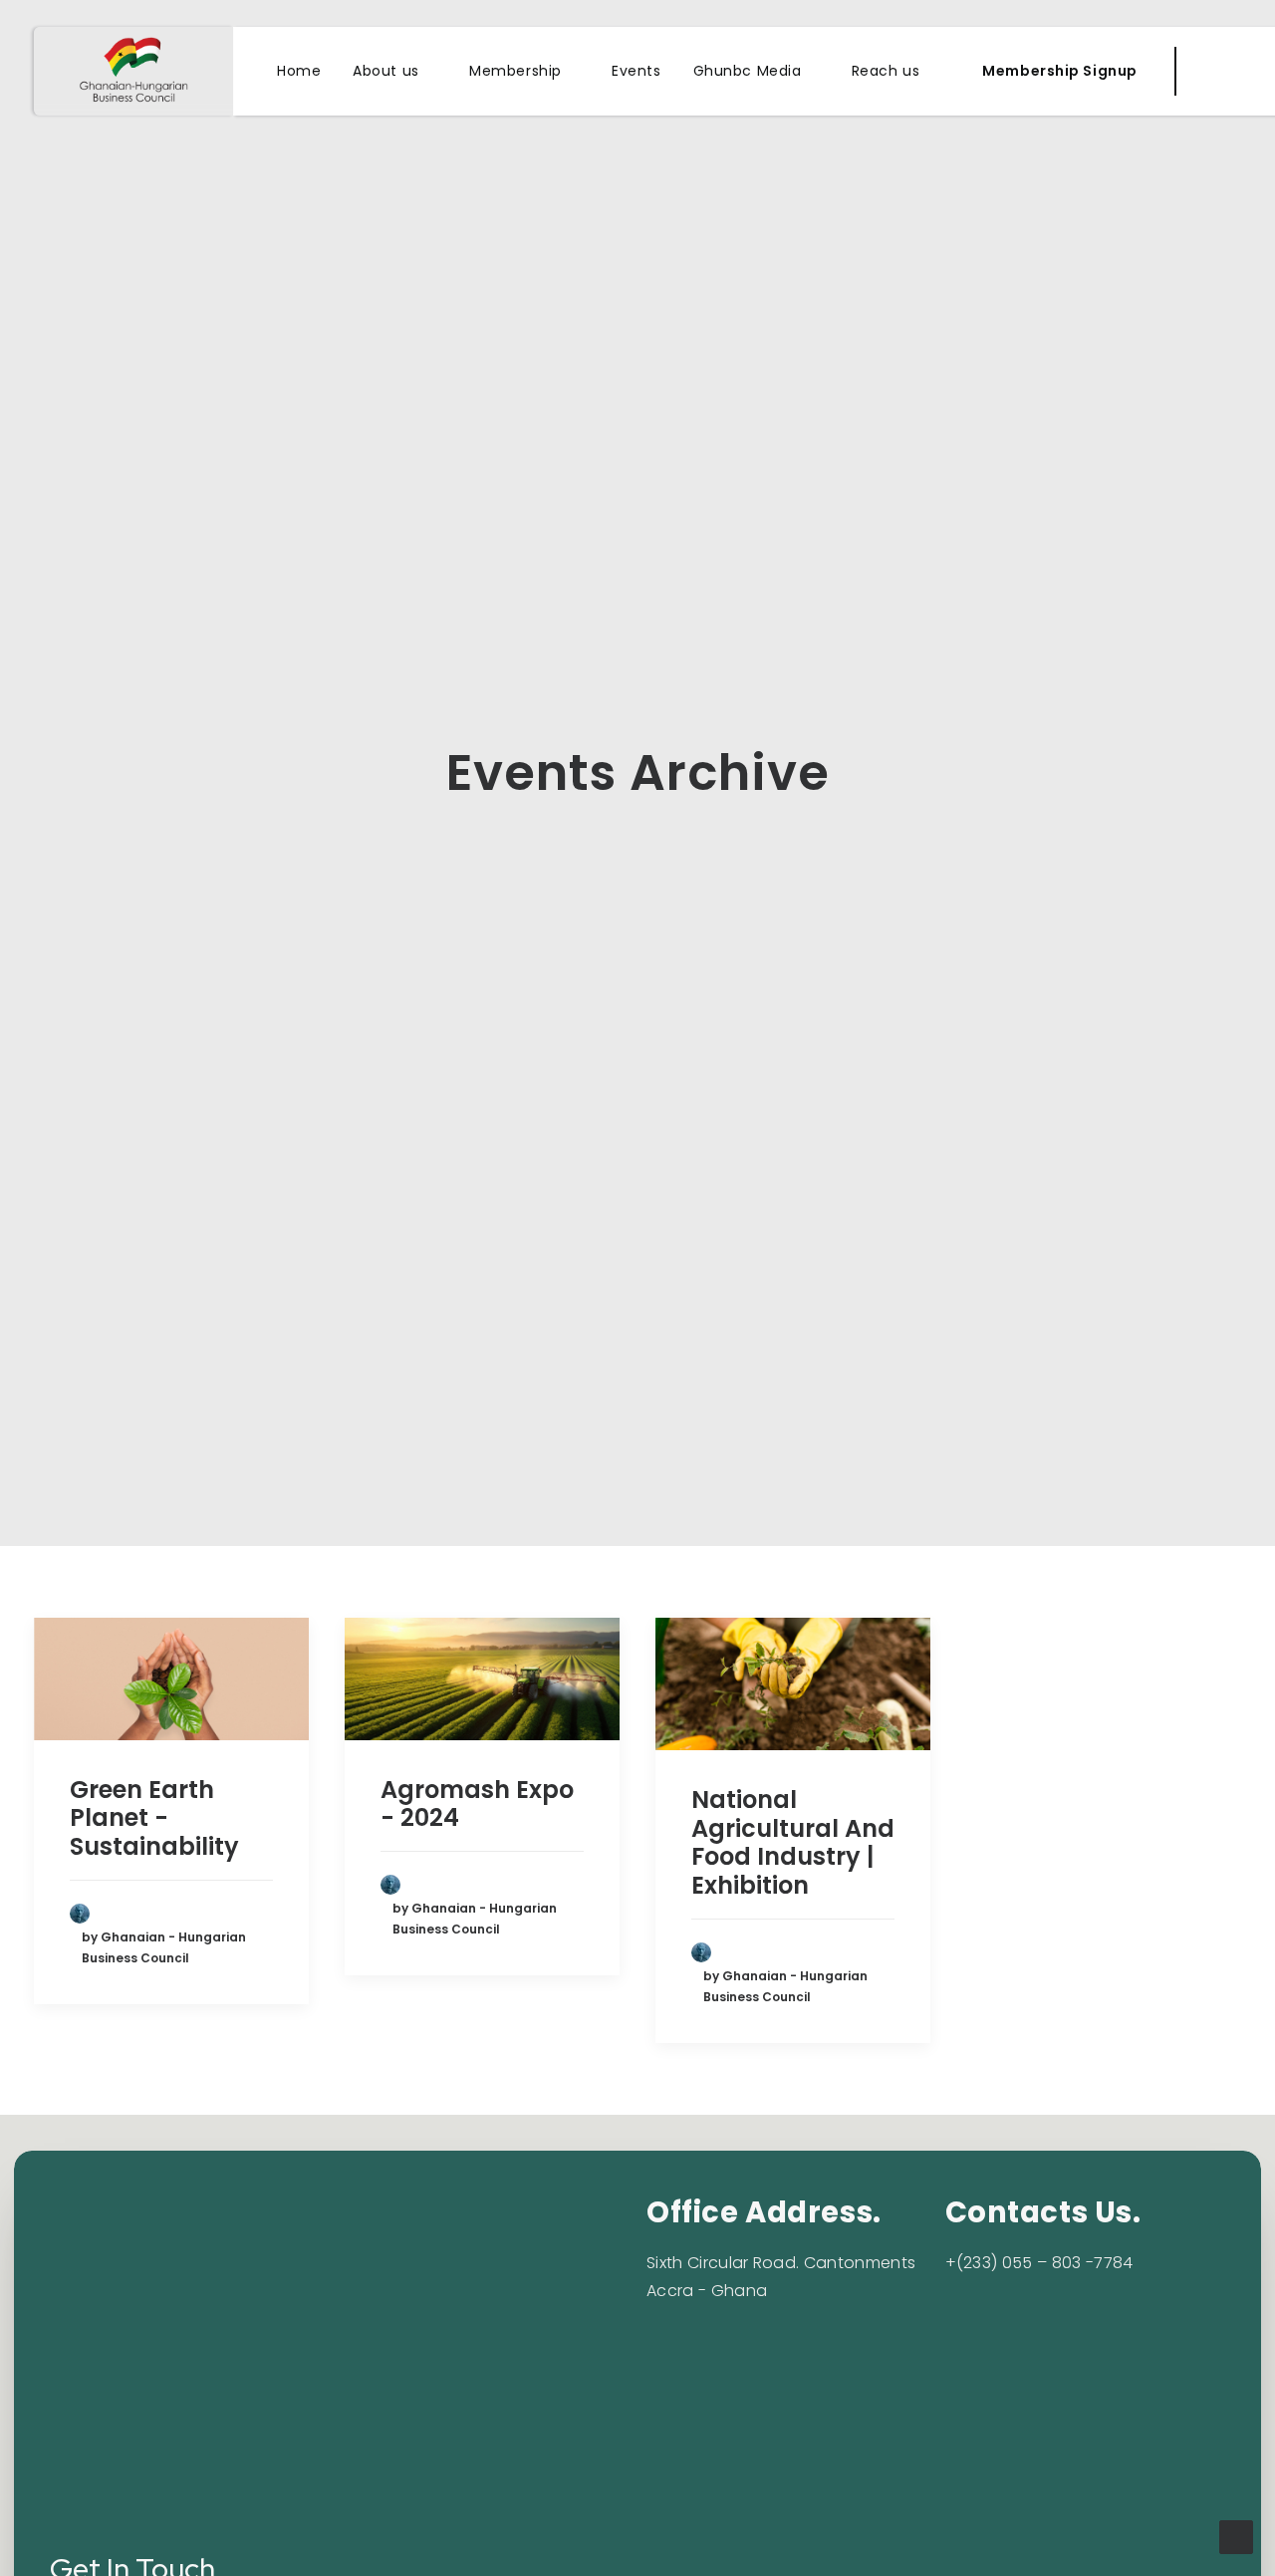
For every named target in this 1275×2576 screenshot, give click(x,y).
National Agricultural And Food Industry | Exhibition (793, 1842)
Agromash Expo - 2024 (477, 1804)
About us (385, 71)
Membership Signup (1060, 71)
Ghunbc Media (748, 71)
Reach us (886, 71)
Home (299, 71)
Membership (515, 71)
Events (636, 71)
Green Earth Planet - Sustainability (154, 1818)
